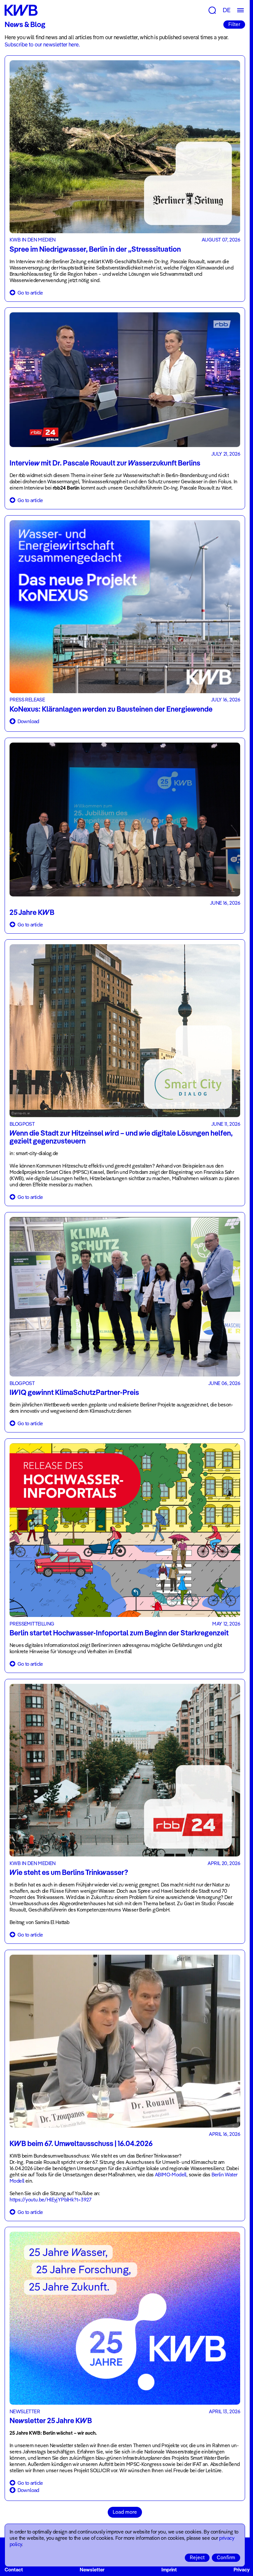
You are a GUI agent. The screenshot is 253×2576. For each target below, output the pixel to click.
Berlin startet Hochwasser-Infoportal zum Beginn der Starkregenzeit (119, 1633)
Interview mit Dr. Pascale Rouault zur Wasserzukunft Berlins (105, 463)
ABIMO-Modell (171, 2175)
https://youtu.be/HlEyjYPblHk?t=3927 (50, 2200)
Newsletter (92, 2570)
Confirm (226, 2557)
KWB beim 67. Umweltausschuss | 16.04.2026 (81, 2143)
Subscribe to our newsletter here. (42, 44)
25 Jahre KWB (32, 912)
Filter (234, 24)
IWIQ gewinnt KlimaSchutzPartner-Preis (74, 1392)
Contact (14, 2570)
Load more (125, 2512)
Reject (197, 2557)
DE (227, 10)
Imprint (169, 2570)
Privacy (242, 2570)
